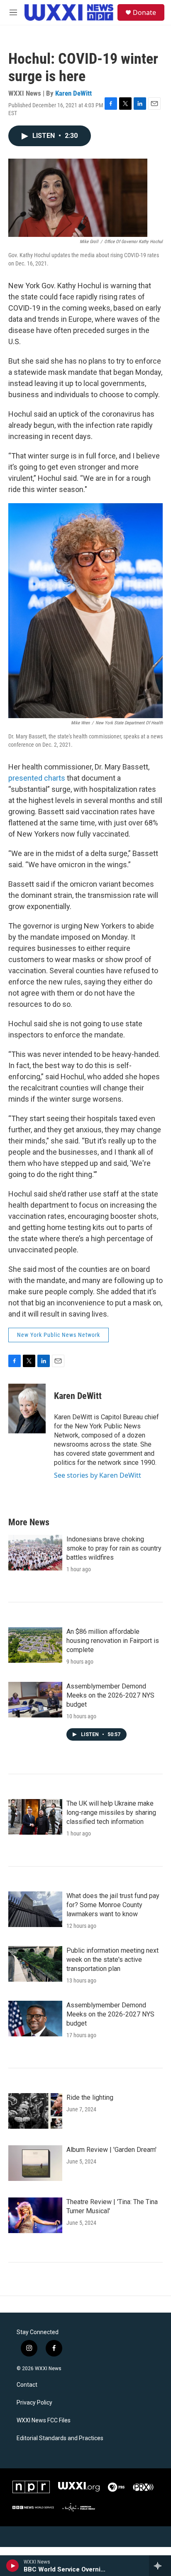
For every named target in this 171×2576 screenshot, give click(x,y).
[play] (13, 2566)
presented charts (37, 778)
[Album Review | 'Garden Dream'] (35, 2163)
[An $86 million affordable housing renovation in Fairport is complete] (35, 1645)
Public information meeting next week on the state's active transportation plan (112, 1960)
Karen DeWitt (73, 93)
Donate (144, 12)
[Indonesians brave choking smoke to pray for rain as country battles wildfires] (35, 1553)
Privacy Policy (34, 2403)
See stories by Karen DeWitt (98, 1475)
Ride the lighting (90, 2097)
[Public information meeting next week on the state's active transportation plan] (35, 1964)
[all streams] (160, 2566)
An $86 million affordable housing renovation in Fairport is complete (113, 1641)
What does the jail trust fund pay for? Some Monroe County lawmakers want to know (113, 1905)
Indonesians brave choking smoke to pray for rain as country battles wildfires (114, 1548)
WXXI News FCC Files (44, 2420)
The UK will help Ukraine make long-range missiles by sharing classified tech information (111, 1813)
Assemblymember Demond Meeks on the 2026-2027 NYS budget (110, 1695)
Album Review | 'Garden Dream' (111, 2150)
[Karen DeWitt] (27, 1409)
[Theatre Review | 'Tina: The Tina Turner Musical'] (35, 2215)
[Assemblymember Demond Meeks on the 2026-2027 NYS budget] (35, 1700)
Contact (27, 2385)
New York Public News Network (59, 1335)
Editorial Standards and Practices (60, 2438)
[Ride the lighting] (35, 2111)
